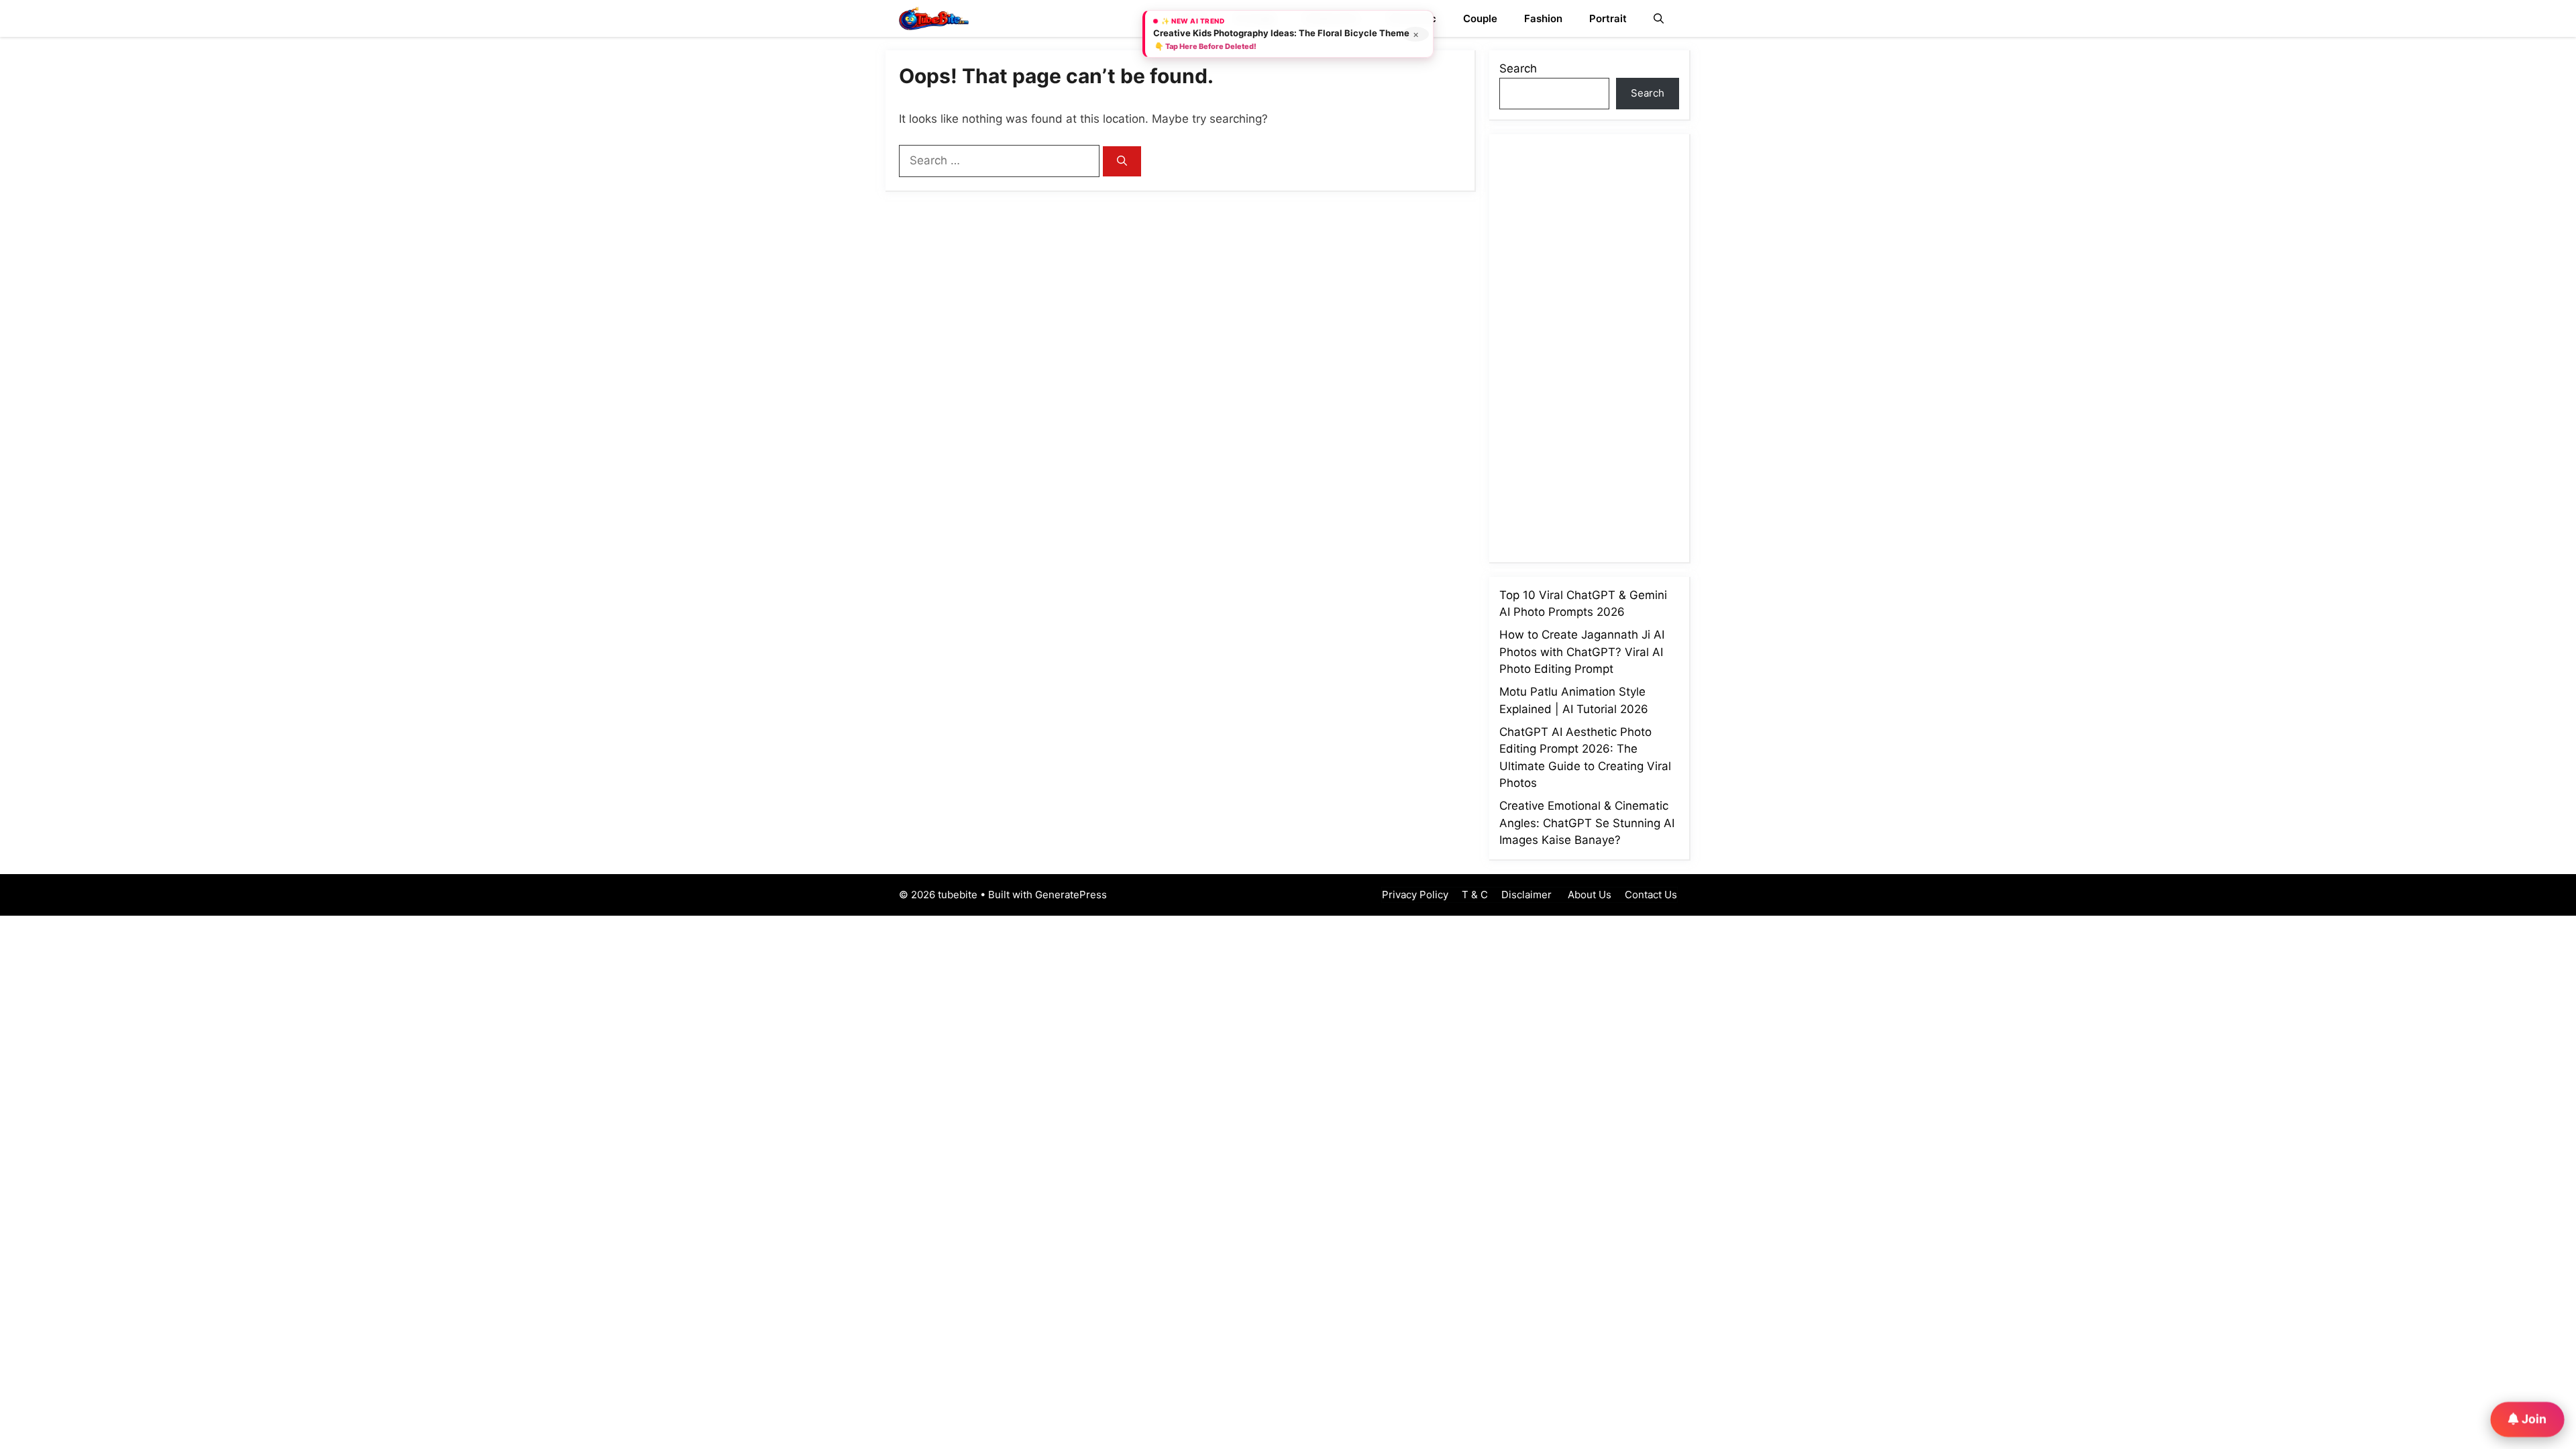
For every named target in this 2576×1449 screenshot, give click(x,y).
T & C (1475, 895)
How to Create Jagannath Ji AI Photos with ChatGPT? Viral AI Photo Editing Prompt (1582, 652)
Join (2533, 1418)
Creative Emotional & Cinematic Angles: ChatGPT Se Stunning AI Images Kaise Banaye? (1587, 823)
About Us (1588, 895)
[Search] (1122, 161)
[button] (1659, 18)
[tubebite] (934, 18)
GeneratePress (1071, 895)
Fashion (1543, 18)
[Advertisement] (1600, 345)
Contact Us (1651, 895)
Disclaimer (1526, 895)
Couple (1480, 18)
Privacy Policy (1415, 895)
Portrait (1608, 18)
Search (1518, 68)
